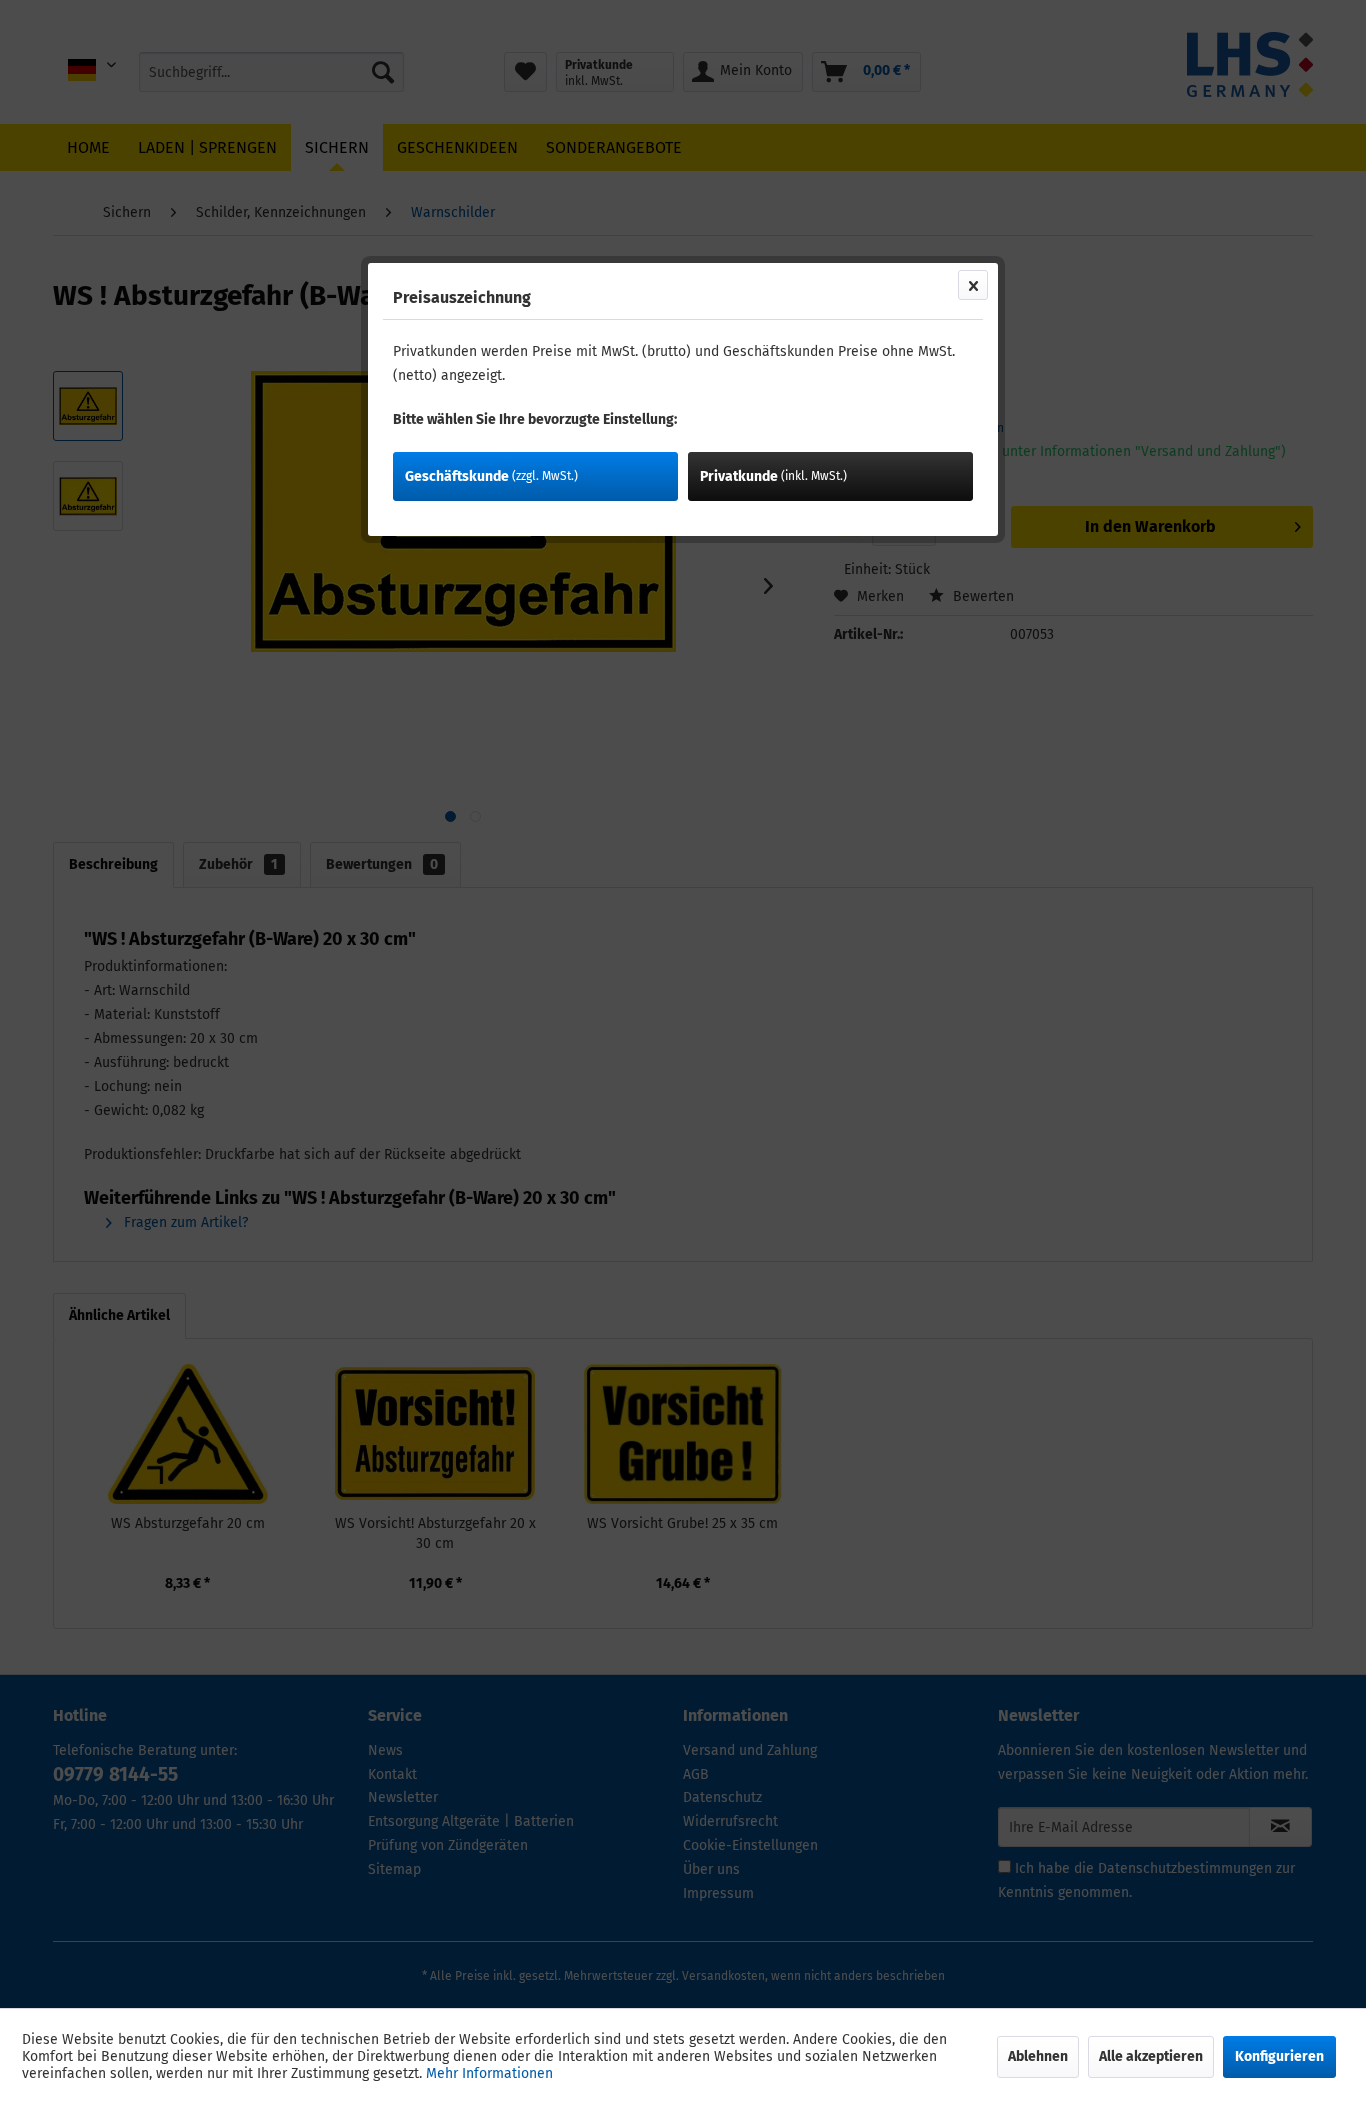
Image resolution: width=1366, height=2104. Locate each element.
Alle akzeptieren (1151, 2056)
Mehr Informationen (489, 2073)
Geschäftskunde (491, 476)
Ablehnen (1038, 2056)
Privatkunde (773, 476)
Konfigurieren (1279, 2056)
